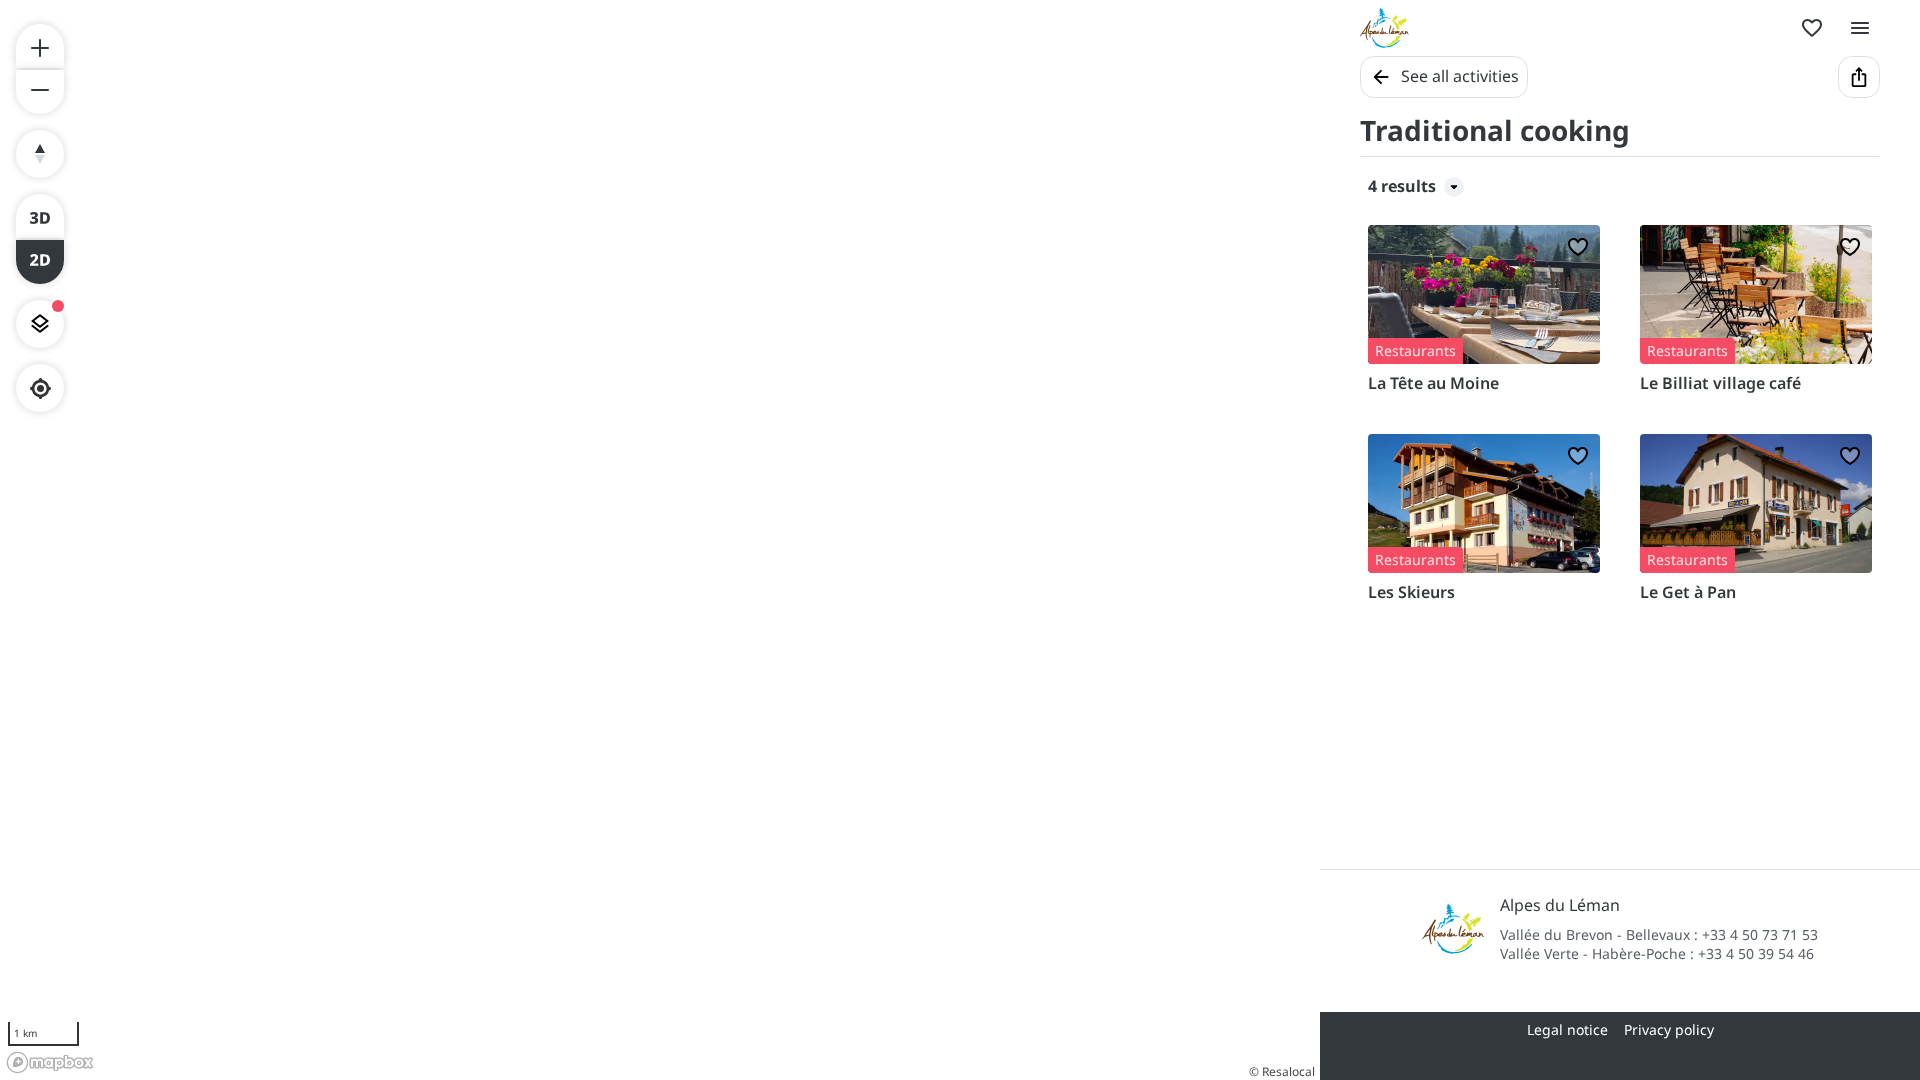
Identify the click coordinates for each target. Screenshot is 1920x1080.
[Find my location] (40, 388)
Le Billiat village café (1720, 383)
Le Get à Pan (1688, 592)
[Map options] (40, 324)
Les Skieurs (1411, 592)
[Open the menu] (1860, 28)
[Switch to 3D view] (40, 216)
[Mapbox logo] (50, 1062)
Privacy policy (1669, 1029)
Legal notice (1567, 1029)
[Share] (1859, 77)
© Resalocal (1282, 1071)
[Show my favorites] (1812, 28)
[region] (660, 540)
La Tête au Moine (1433, 383)
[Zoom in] (40, 46)
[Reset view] (40, 154)
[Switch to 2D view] (40, 262)
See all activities (1460, 76)
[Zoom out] (40, 92)
